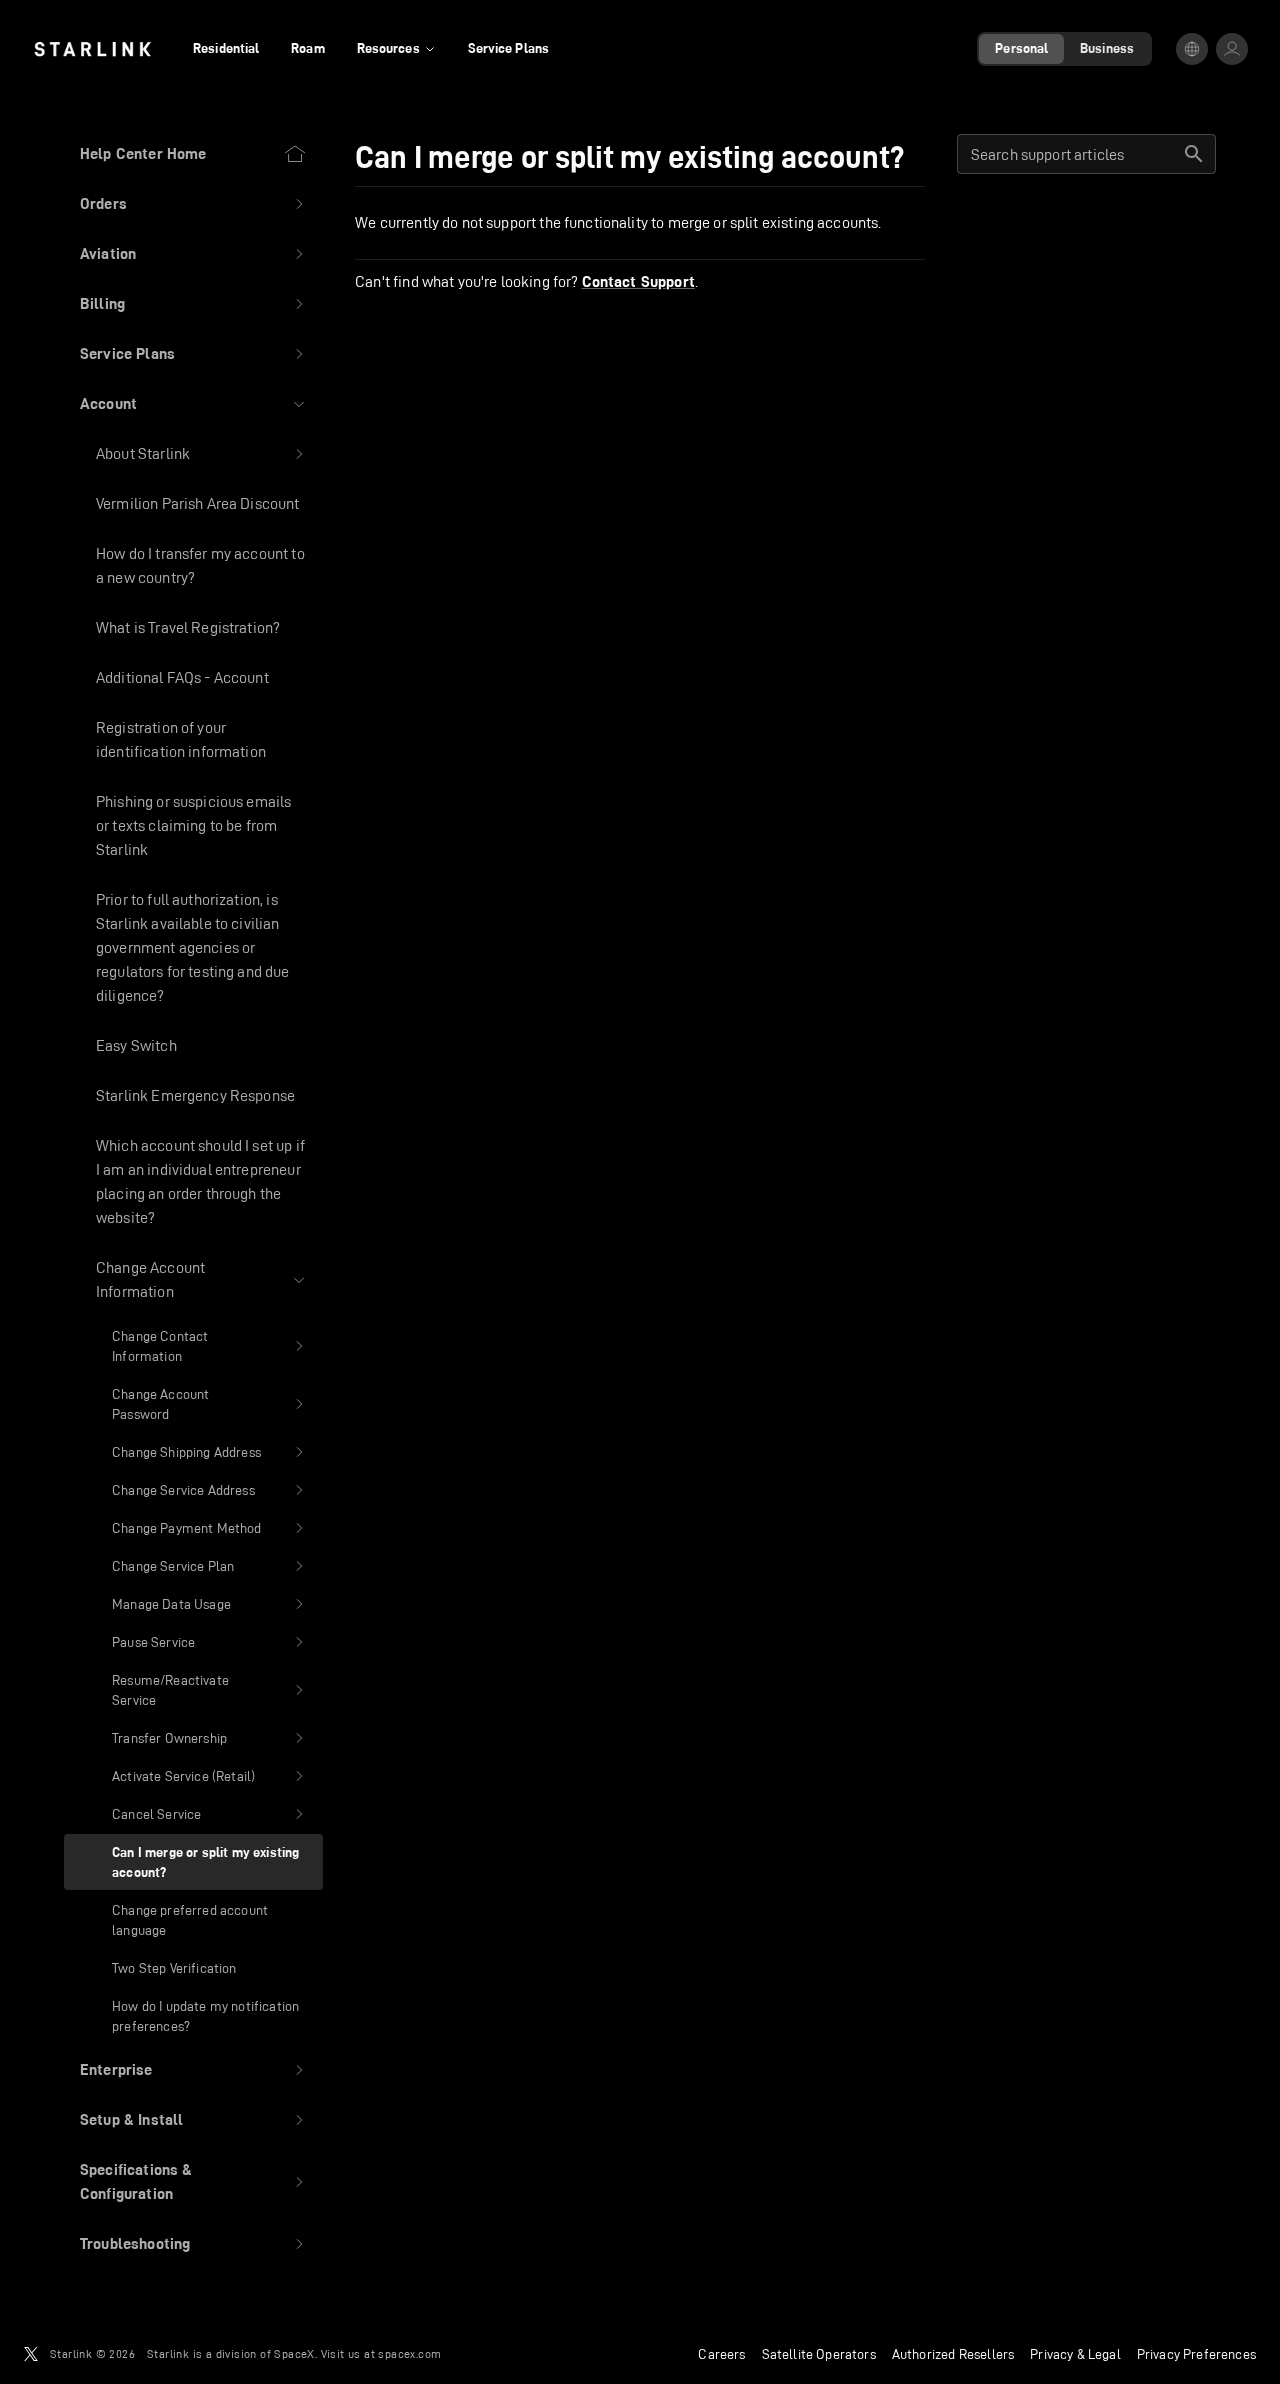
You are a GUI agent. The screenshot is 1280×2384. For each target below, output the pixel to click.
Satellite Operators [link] (819, 2354)
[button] (193, 204)
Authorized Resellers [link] (953, 2354)
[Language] (1192, 49)
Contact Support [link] (638, 282)
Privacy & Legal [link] (1075, 2354)
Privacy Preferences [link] (1196, 2354)
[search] (1194, 154)
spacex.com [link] (409, 2353)
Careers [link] (721, 2354)
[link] (92, 49)
